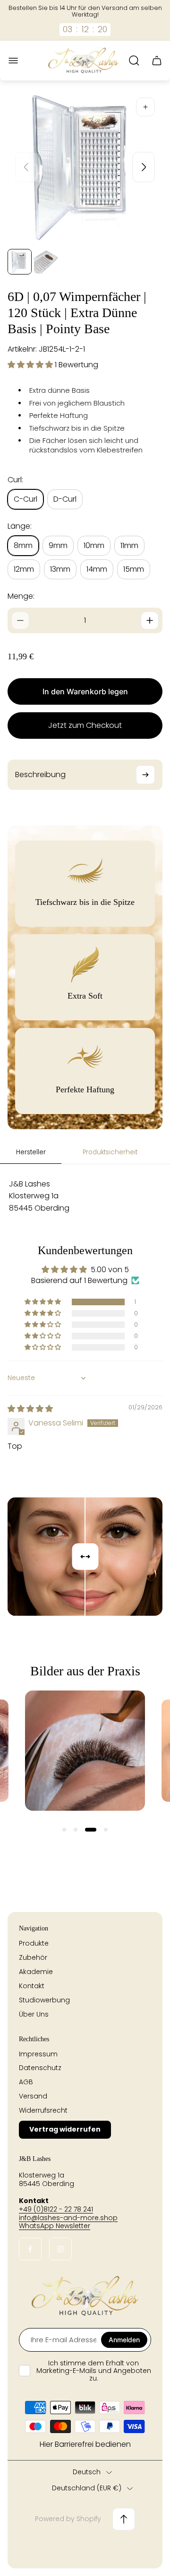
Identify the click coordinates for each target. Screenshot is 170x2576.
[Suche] (134, 61)
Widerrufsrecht (43, 2110)
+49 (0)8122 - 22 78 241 (56, 2209)
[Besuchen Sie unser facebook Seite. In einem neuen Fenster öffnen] (30, 2249)
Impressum (38, 2054)
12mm (24, 569)
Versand (33, 2096)
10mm (94, 545)
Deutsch (87, 2472)
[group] (20, 262)
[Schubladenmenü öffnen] (13, 61)
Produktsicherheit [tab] (110, 1152)
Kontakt (32, 1986)
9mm (58, 545)
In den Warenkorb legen (85, 691)
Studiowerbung (44, 2000)
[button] (31, 365)
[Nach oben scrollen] (124, 2519)
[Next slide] (144, 167)
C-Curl (25, 499)
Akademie (36, 1972)
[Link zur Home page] (85, 2296)
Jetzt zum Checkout (85, 725)
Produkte (34, 1943)
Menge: (21, 596)
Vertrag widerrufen (65, 2129)
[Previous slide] (26, 167)
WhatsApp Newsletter (55, 2226)
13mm (60, 569)
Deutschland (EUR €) (87, 2488)
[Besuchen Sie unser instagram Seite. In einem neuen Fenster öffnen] (60, 2249)
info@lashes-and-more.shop (68, 2218)
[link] (85, 1751)
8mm (23, 545)
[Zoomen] (145, 107)
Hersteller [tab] (31, 1152)
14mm (97, 569)
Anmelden (124, 2340)
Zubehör (33, 1957)
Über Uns (34, 2014)
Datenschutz (40, 2068)
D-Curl (65, 499)
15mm (134, 569)
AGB (26, 2082)
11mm (129, 545)
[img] (30, 1409)
